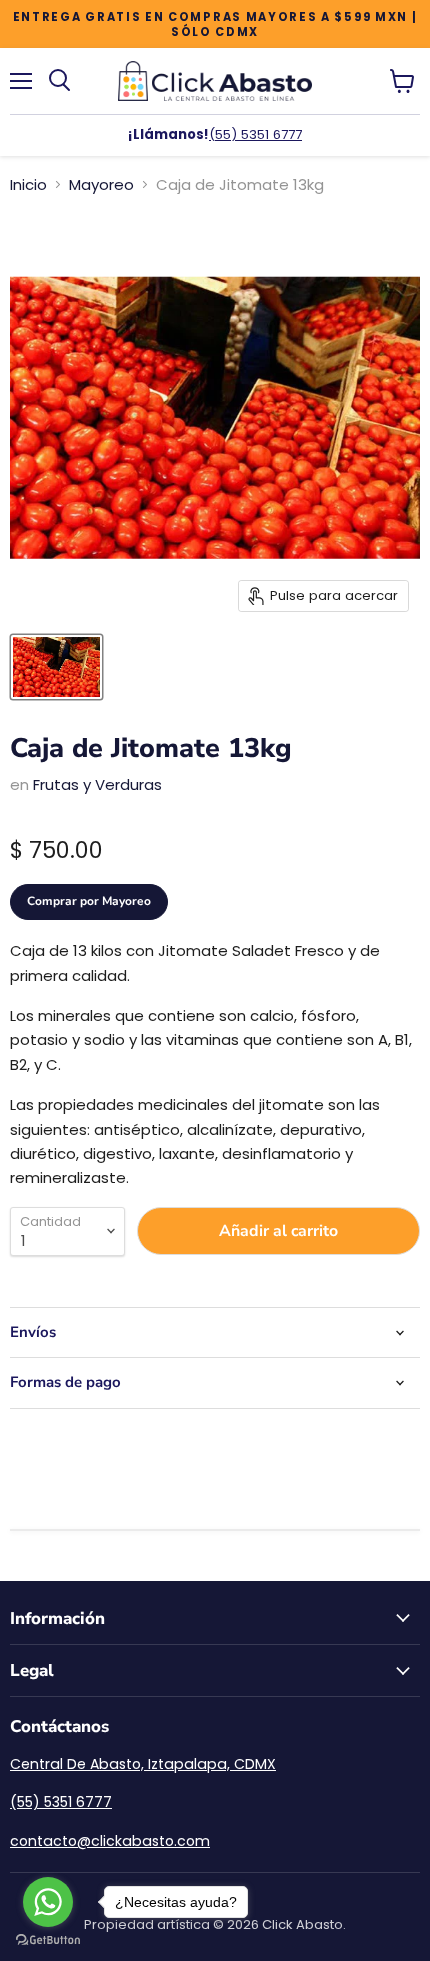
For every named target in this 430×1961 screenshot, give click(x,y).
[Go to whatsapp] (48, 1902)
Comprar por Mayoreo (89, 901)
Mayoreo (101, 184)
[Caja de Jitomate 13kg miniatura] (56, 667)
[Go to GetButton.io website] (48, 1940)
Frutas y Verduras (97, 784)
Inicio (28, 184)
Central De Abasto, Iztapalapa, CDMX (143, 1764)
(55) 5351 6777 (255, 134)
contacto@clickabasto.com (110, 1841)
